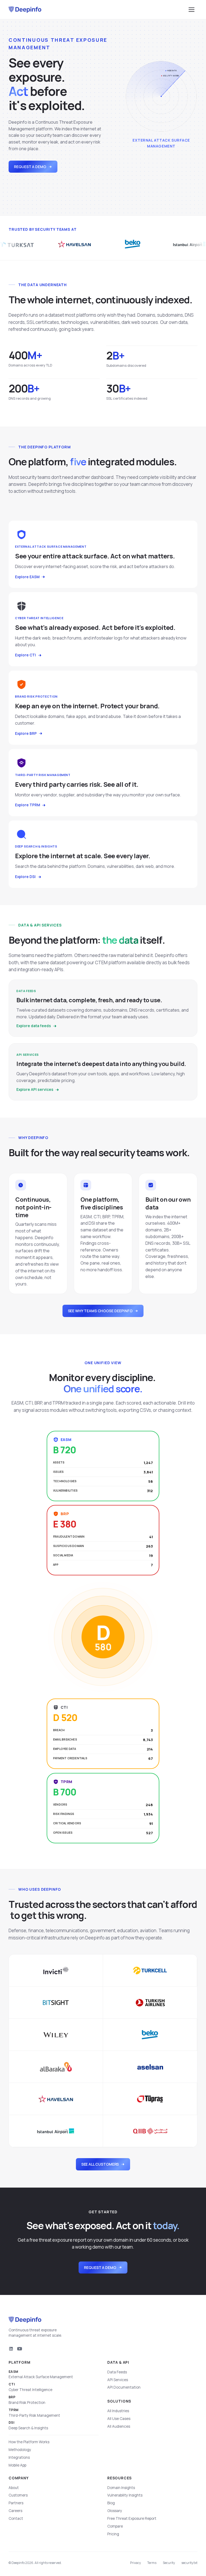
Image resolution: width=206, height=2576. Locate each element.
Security (169, 2563)
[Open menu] (192, 10)
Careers (15, 2511)
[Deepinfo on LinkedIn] (11, 2349)
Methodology (20, 2450)
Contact (16, 2518)
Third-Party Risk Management (34, 2413)
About (14, 2488)
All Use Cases (119, 2419)
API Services (118, 2380)
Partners (16, 2503)
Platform (19, 2362)
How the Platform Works (29, 2442)
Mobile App (17, 2465)
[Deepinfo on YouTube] (20, 2349)
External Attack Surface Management (41, 2375)
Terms (152, 2563)
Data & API (118, 2362)
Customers (18, 2495)
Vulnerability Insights (125, 2495)
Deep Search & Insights (28, 2425)
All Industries (118, 2411)
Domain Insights (121, 2488)
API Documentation (124, 2387)
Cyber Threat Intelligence (30, 2387)
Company (19, 2478)
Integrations (19, 2457)
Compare (115, 2526)
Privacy (135, 2563)
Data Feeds (117, 2372)
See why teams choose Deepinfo (100, 1311)
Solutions (119, 2401)
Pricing (113, 2534)
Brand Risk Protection (27, 2400)
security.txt (189, 2563)
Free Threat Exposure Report (132, 2518)
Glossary (115, 2511)
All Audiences (119, 2426)
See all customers (100, 2164)
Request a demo (30, 167)
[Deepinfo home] (25, 10)
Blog (111, 2503)
